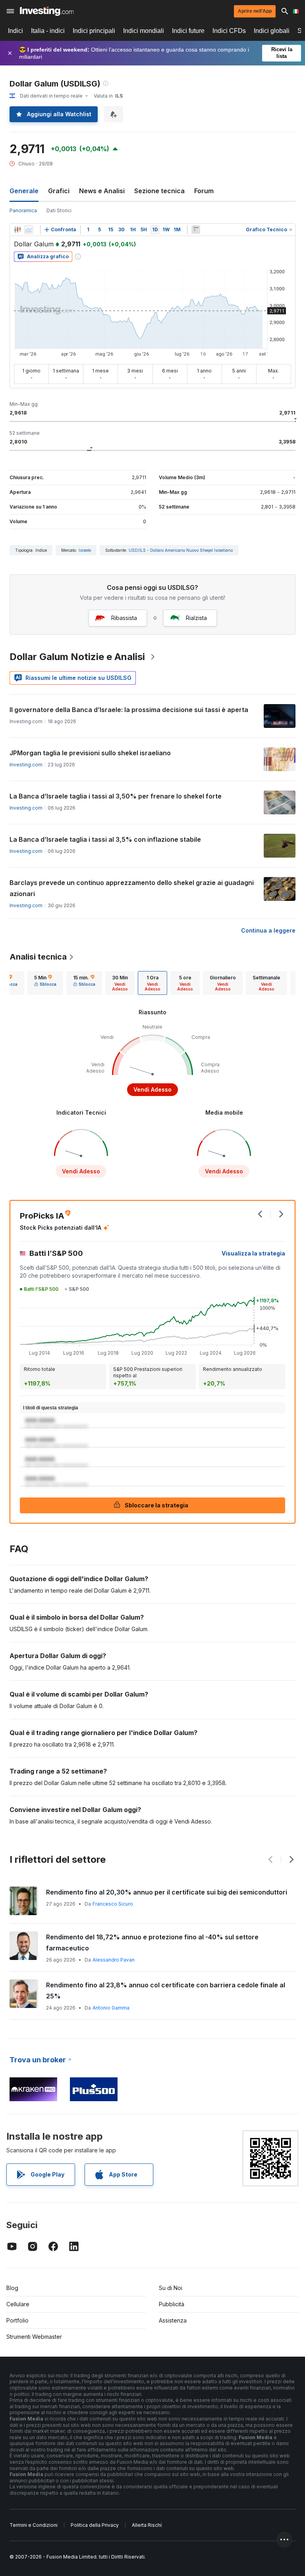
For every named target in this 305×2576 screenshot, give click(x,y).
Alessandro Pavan (114, 1960)
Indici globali (272, 31)
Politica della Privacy (95, 2525)
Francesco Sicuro (113, 1904)
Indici (15, 31)
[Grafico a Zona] (29, 230)
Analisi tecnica (38, 957)
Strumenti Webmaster (34, 2337)
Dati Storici (59, 210)
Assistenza (173, 2320)
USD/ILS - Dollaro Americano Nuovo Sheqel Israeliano (181, 550)
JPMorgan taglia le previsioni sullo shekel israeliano (90, 753)
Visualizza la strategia (253, 1253)
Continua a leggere (268, 930)
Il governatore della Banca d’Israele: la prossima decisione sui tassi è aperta (129, 710)
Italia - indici (48, 31)
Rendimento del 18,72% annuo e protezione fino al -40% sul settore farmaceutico (152, 1943)
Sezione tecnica (159, 191)
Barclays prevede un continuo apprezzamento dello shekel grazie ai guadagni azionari (132, 888)
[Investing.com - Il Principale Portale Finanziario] (47, 11)
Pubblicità (172, 2304)
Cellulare (18, 2304)
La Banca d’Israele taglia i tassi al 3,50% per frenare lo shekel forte (116, 796)
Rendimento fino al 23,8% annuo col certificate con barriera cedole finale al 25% (166, 1991)
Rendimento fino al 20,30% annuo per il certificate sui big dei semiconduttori (167, 1892)
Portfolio (17, 2320)
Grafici (59, 191)
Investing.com (26, 765)
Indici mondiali (144, 31)
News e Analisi (102, 191)
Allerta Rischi (147, 2525)
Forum (204, 191)
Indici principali (94, 31)
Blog (12, 2288)
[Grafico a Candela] (17, 230)
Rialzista (196, 618)
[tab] (45, 983)
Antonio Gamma (111, 2008)
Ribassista (124, 618)
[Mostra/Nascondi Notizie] (196, 230)
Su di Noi (171, 2288)
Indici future (188, 31)
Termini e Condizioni (34, 2525)
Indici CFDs (229, 31)
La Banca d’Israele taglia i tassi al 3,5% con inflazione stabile (105, 839)
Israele (85, 550)
